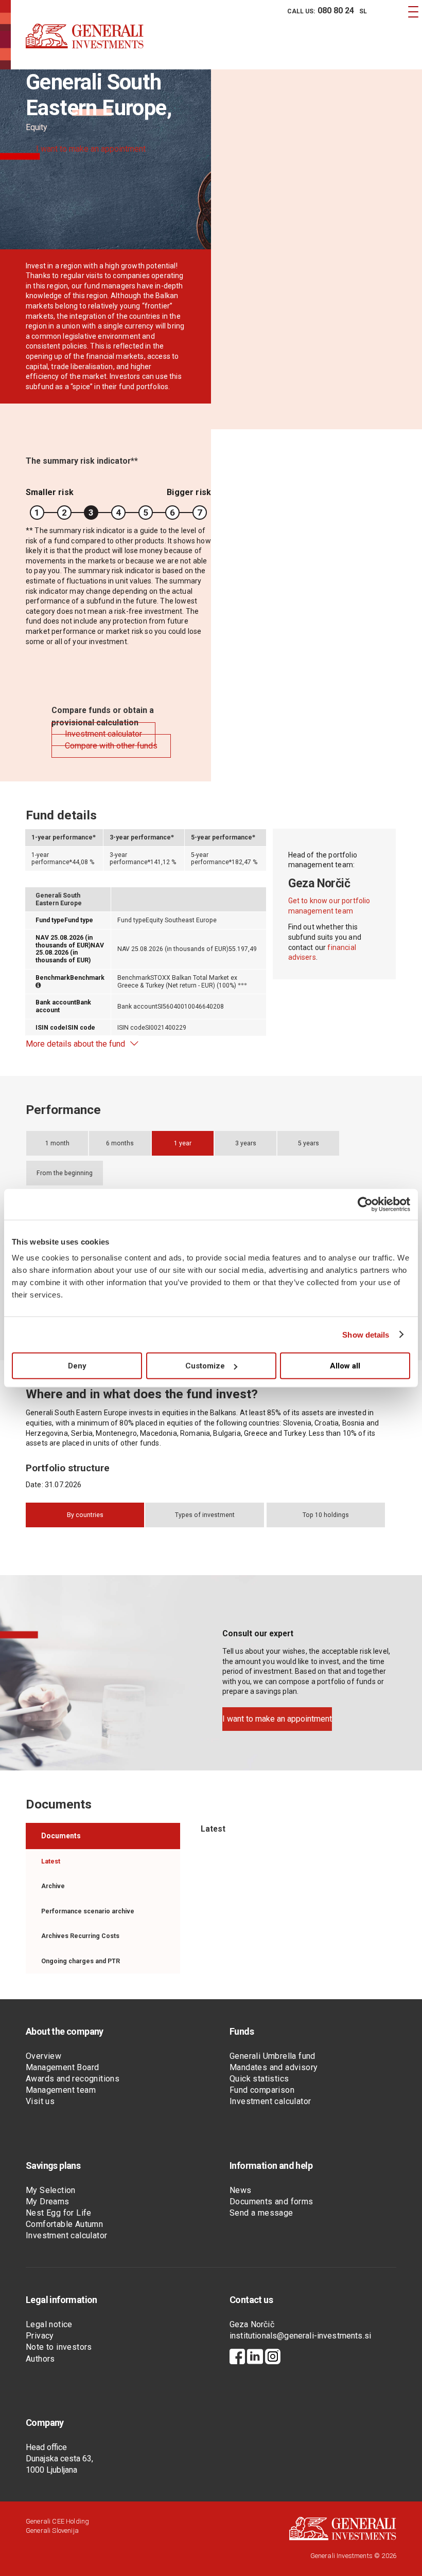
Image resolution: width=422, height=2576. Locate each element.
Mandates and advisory (274, 2067)
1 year (183, 1143)
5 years (309, 1143)
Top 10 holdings (326, 1515)
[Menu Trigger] (413, 12)
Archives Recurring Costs (80, 1936)
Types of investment (205, 1515)
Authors (40, 2359)
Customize (205, 1366)
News (241, 2190)
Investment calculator (270, 2101)
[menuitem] (319, 11)
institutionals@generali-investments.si (300, 2336)
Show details (366, 1334)
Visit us (40, 2101)
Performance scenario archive (88, 1911)
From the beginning (65, 1173)
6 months (120, 1143)
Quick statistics (259, 2079)
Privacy (40, 2336)
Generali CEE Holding (57, 2521)
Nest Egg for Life (59, 2213)
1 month (57, 1143)
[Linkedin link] (255, 2358)
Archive (53, 1886)
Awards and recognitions (73, 2079)
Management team (61, 2090)
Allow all (345, 1366)
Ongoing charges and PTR (81, 1961)
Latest (51, 1861)
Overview (43, 2056)
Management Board (62, 2067)
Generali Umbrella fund (272, 2056)
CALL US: (321, 11)
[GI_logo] (85, 46)
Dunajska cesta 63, (59, 2459)
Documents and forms (271, 2202)
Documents (61, 1836)
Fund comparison (262, 2090)
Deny (77, 1366)
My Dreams (48, 2202)
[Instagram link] (273, 2358)
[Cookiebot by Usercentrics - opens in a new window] (365, 1204)
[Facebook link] (237, 2358)
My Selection (51, 2190)
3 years (246, 1143)
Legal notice (49, 2324)
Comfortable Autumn (64, 2224)
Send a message (261, 2213)
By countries (85, 1515)
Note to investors (59, 2347)
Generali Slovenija (52, 2531)
